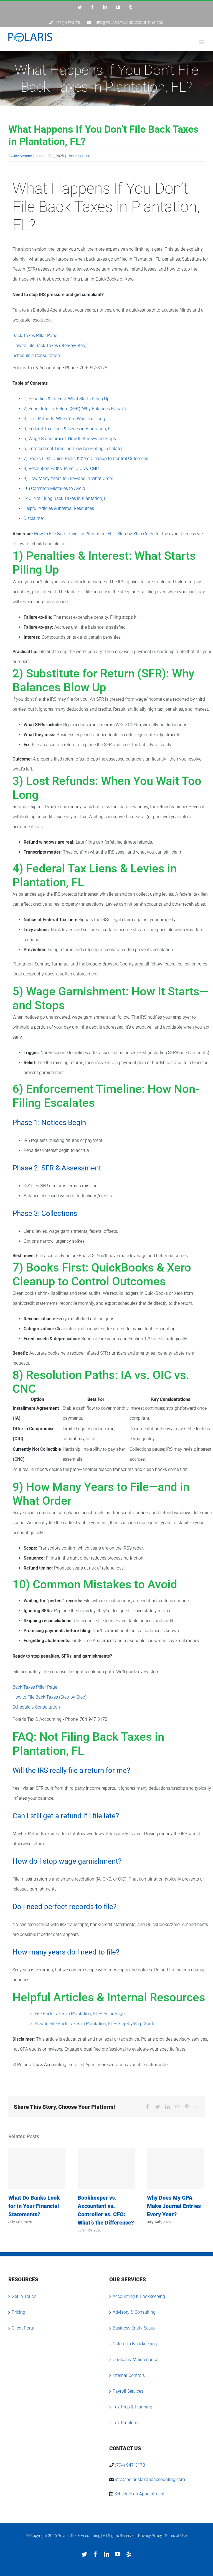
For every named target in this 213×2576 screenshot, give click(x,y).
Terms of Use (176, 2536)
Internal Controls (129, 2375)
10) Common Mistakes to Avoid (54, 488)
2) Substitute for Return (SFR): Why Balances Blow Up (75, 409)
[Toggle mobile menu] (202, 42)
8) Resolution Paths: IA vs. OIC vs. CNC (61, 468)
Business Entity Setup (134, 2328)
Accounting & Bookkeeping (139, 2296)
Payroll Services (128, 2391)
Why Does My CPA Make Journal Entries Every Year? (176, 2169)
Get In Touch (24, 2296)
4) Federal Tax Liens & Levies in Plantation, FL (68, 429)
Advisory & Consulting (134, 2312)
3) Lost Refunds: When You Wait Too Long (64, 419)
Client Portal (24, 2328)
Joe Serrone (22, 156)
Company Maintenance (135, 2360)
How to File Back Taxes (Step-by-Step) (50, 346)
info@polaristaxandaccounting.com (150, 2479)
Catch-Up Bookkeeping (135, 2344)
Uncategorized (79, 156)
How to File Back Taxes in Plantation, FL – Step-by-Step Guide (94, 534)
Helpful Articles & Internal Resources (59, 508)
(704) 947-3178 (130, 2465)
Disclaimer (34, 518)
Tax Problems (126, 2423)
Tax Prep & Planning (132, 2407)
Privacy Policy (150, 2536)
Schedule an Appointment (139, 2494)
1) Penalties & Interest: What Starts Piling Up (67, 399)
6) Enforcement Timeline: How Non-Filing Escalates (73, 449)
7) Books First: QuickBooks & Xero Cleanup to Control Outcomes (86, 459)
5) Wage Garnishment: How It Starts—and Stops (70, 439)
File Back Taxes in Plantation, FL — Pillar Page (80, 2014)
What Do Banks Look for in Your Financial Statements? (37, 2169)
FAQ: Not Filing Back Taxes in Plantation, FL (66, 498)
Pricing (18, 2312)
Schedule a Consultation (36, 355)
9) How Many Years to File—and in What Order (68, 478)
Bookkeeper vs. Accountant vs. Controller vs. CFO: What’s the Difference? (106, 2169)
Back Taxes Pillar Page (35, 336)
